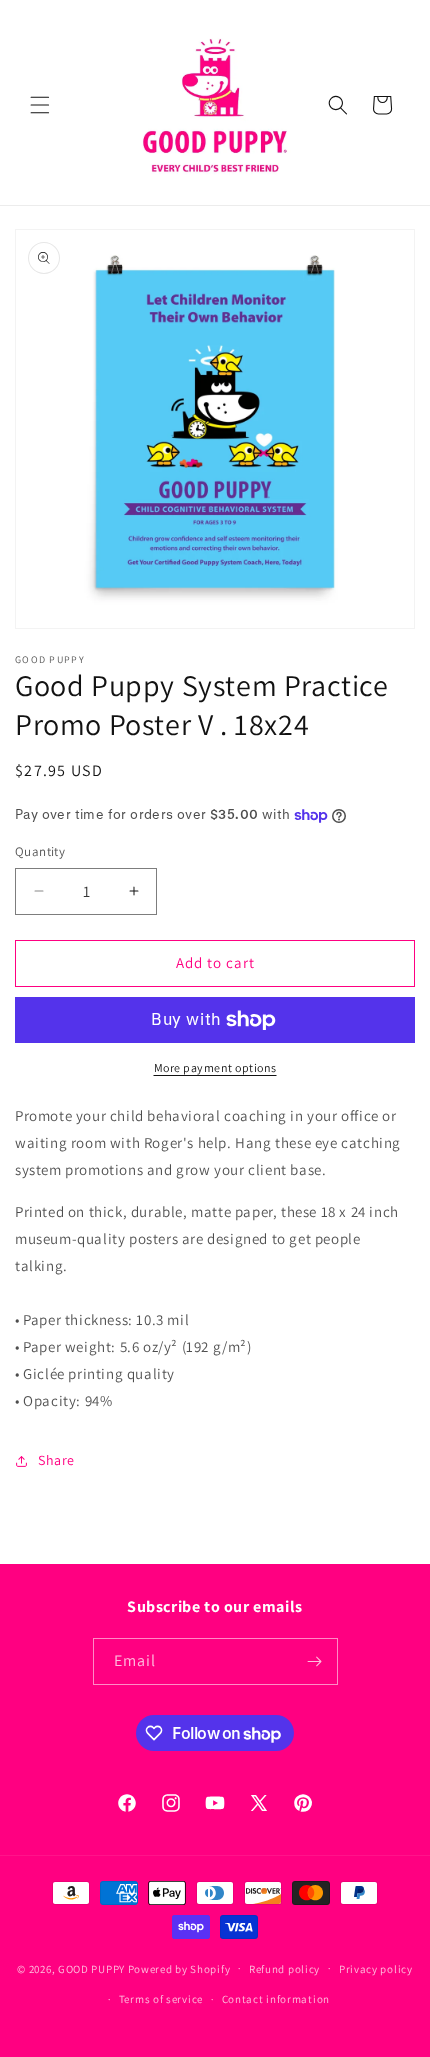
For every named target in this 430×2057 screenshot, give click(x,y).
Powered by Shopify (179, 1968)
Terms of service (161, 1999)
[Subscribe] (315, 1661)
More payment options (215, 1067)
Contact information (276, 1999)
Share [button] (56, 1460)
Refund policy (284, 1969)
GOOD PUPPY (91, 1968)
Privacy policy (376, 1969)
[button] (40, 105)
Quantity (40, 851)
